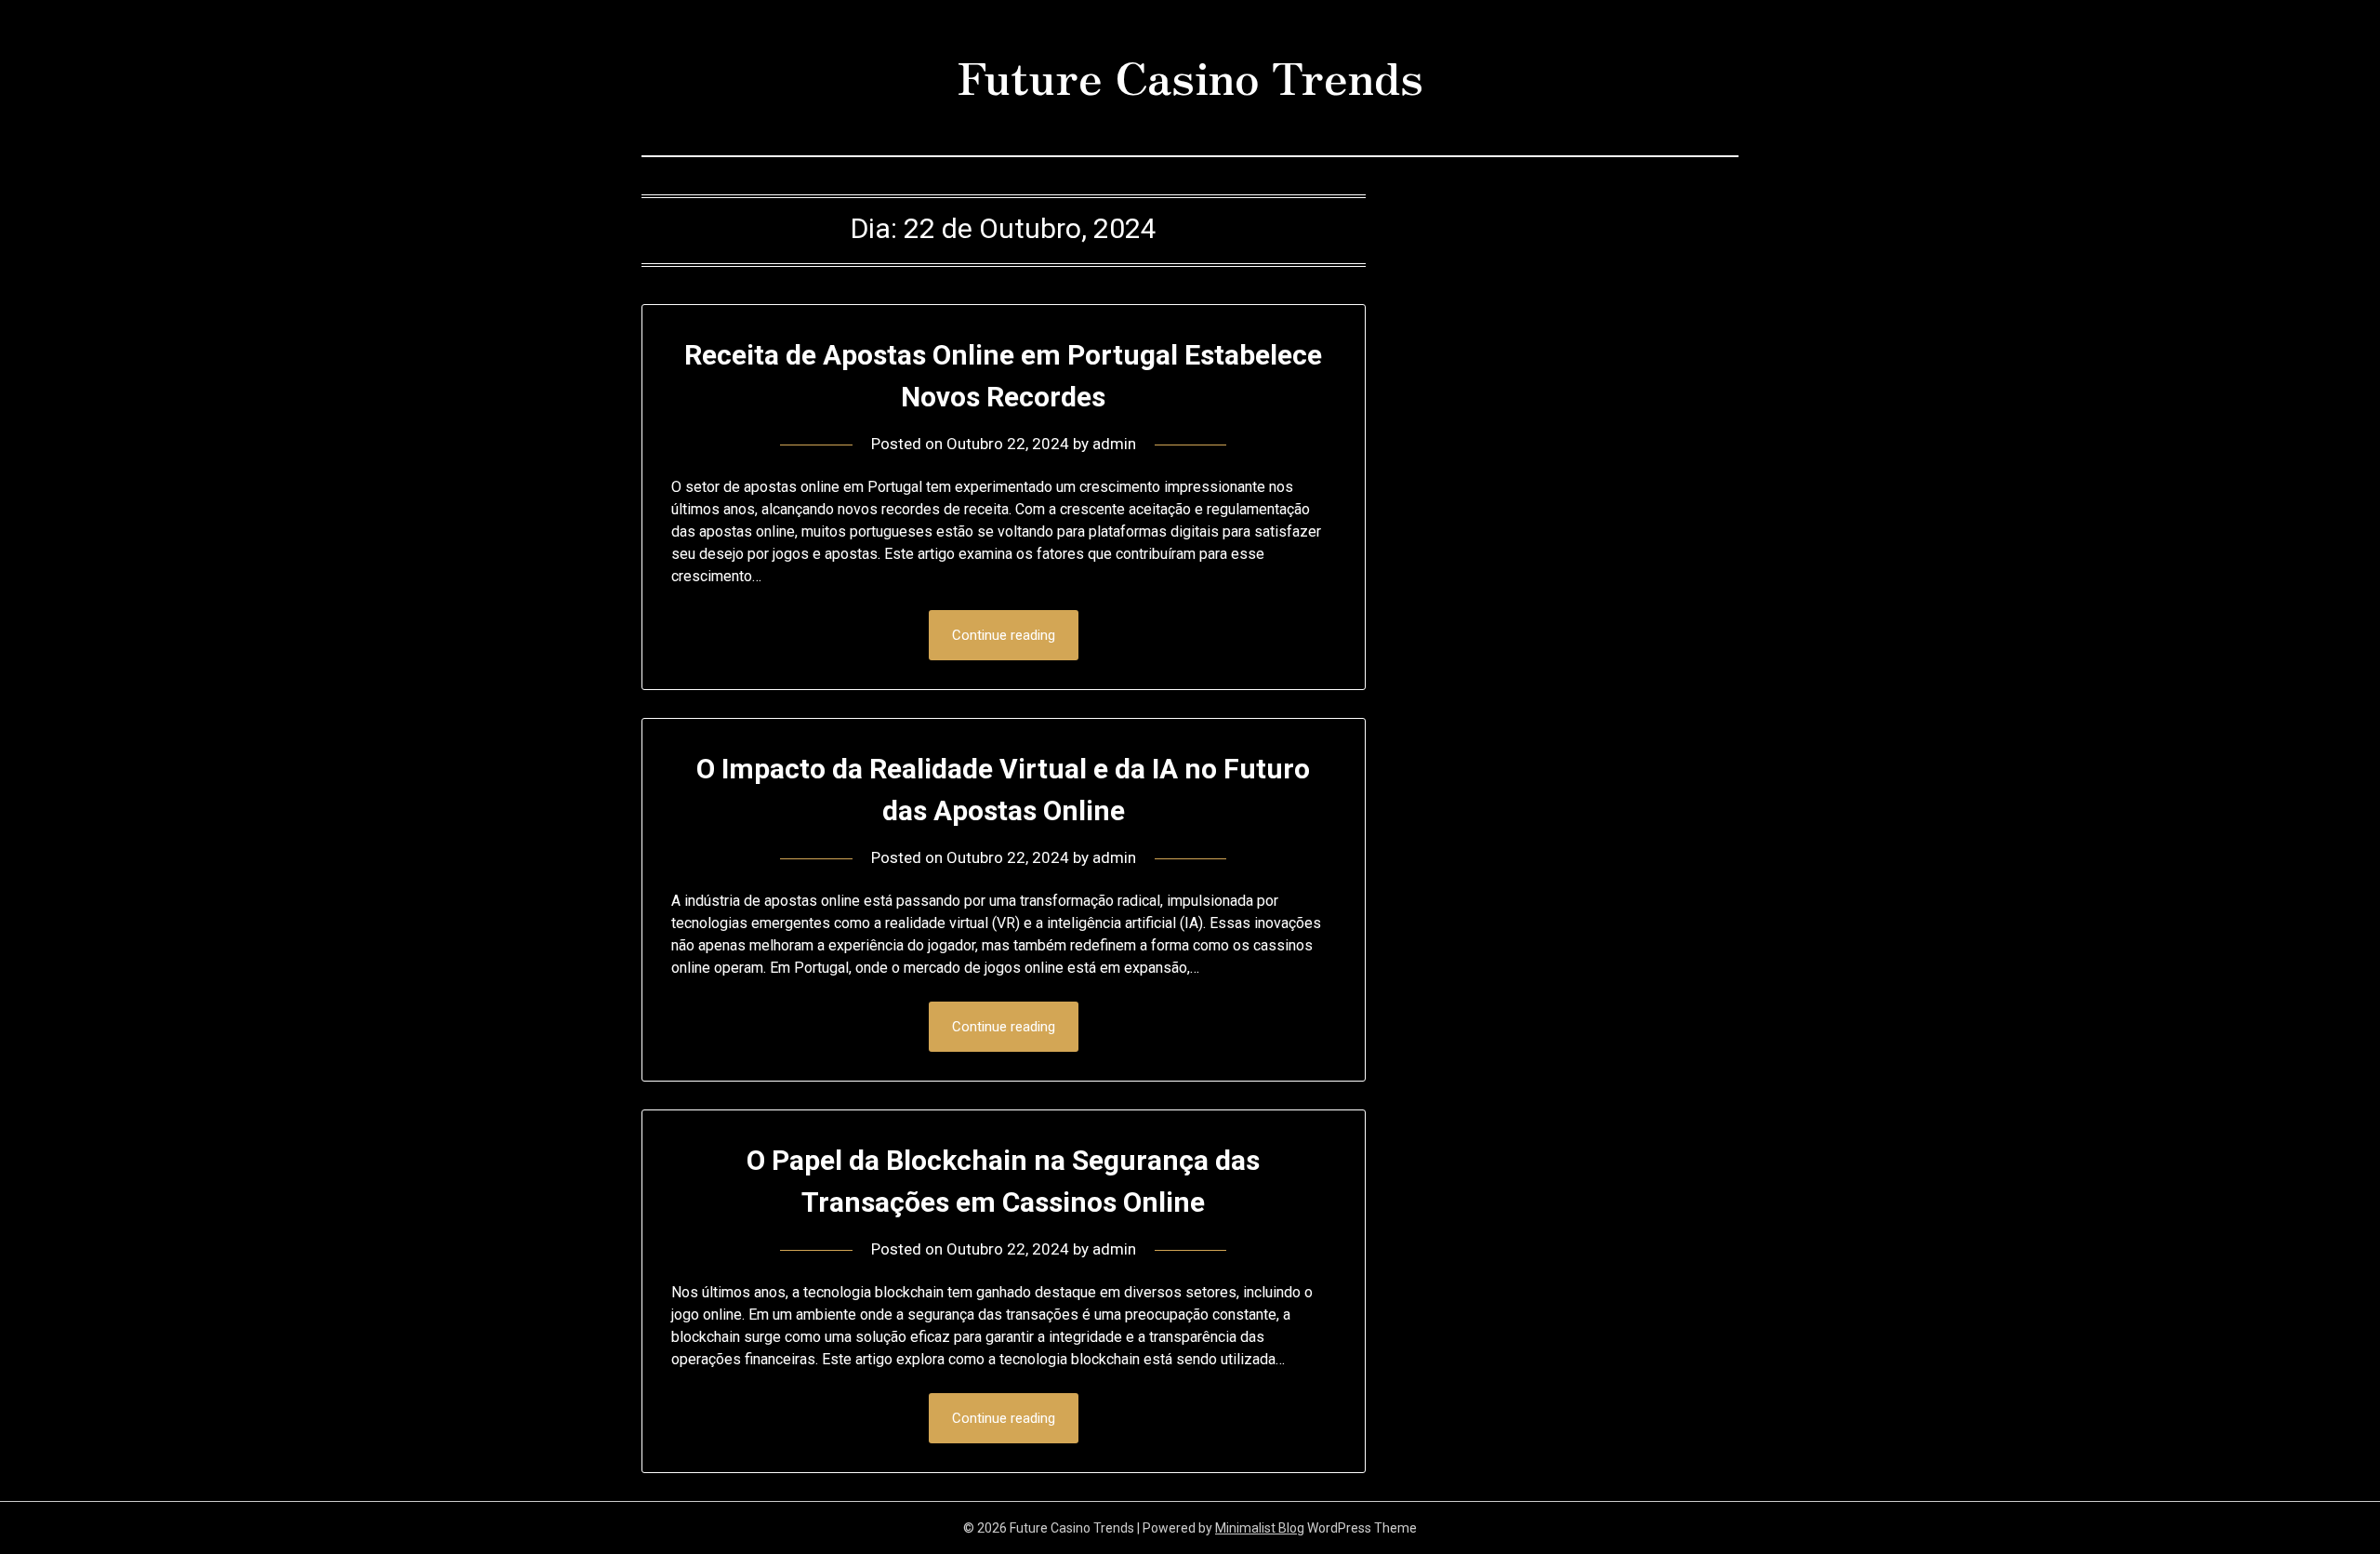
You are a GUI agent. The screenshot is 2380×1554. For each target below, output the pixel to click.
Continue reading (1004, 635)
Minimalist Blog (1260, 1528)
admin (1114, 444)
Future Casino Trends (1190, 75)
